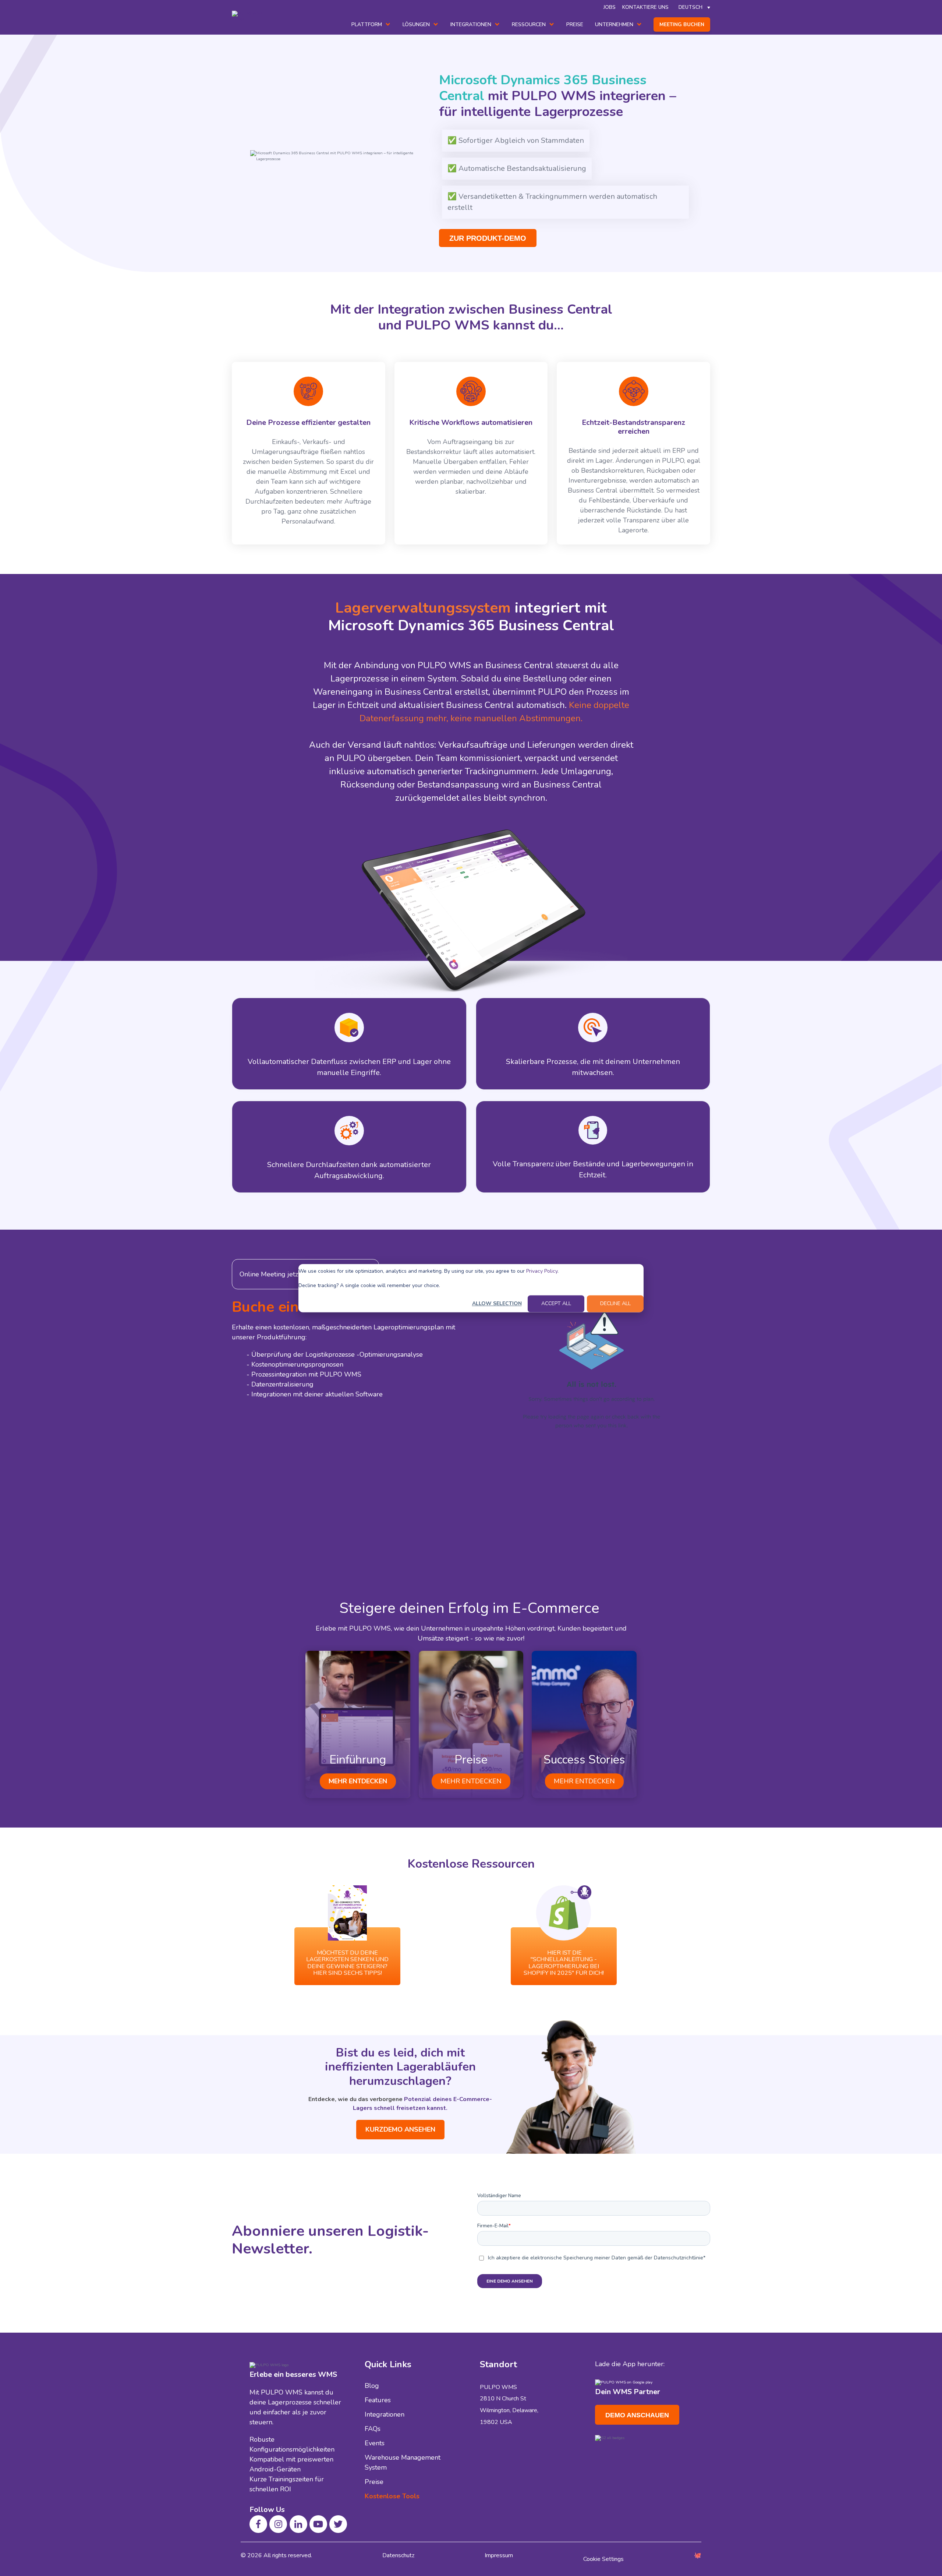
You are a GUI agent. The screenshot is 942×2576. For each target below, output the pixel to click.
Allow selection (497, 1303)
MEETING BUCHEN (682, 24)
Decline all (615, 1303)
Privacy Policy (542, 1271)
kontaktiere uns (645, 7)
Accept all (556, 1303)
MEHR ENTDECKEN (358, 1781)
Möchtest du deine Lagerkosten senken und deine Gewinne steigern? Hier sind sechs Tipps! (347, 1963)
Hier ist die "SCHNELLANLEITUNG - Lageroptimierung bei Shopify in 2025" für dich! (564, 1963)
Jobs (610, 7)
